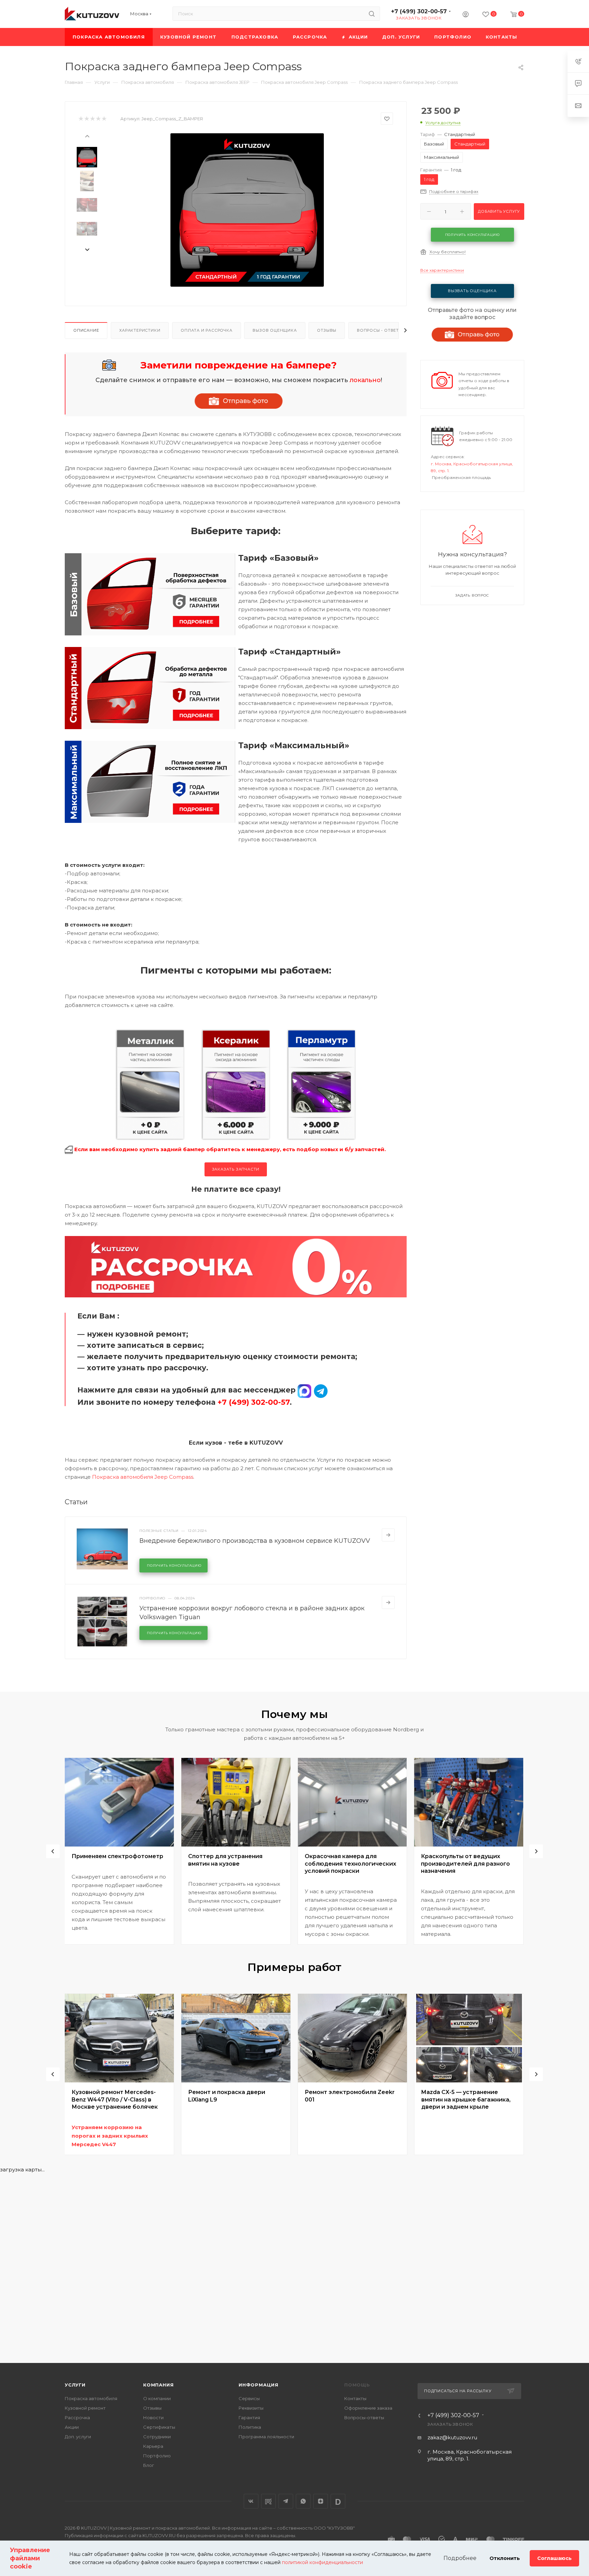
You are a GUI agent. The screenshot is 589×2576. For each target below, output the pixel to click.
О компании (157, 2398)
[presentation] (87, 136)
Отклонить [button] (505, 2558)
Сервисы (249, 2398)
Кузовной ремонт (85, 2408)
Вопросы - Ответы (380, 330)
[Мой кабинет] (466, 15)
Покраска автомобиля (91, 2398)
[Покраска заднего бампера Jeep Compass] (247, 210)
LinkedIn (338, 2501)
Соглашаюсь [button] (554, 2558)
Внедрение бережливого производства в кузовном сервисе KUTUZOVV (255, 1541)
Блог (149, 2465)
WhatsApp (303, 2501)
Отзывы (327, 330)
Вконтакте (251, 2501)
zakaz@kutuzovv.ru (452, 2437)
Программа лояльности (266, 2437)
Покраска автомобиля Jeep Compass (143, 1477)
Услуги (75, 2385)
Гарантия (249, 2417)
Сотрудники (157, 2437)
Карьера (153, 2446)
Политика (250, 2427)
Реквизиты (251, 2408)
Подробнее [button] (460, 2558)
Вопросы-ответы (364, 2417)
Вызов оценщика (275, 330)
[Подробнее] (388, 1535)
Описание (86, 330)
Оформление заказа (368, 2408)
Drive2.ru (268, 2501)
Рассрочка (77, 2417)
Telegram (286, 2501)
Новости (153, 2417)
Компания (158, 2385)
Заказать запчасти (236, 1169)
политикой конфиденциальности (322, 2562)
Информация (259, 2385)
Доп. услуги (78, 2437)
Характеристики (140, 330)
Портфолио (157, 2456)
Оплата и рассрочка (206, 330)
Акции (72, 2427)
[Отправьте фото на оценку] (239, 401)
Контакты (355, 2398)
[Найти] (372, 14)
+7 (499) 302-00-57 (419, 11)
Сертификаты (159, 2427)
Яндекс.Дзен (321, 2501)
